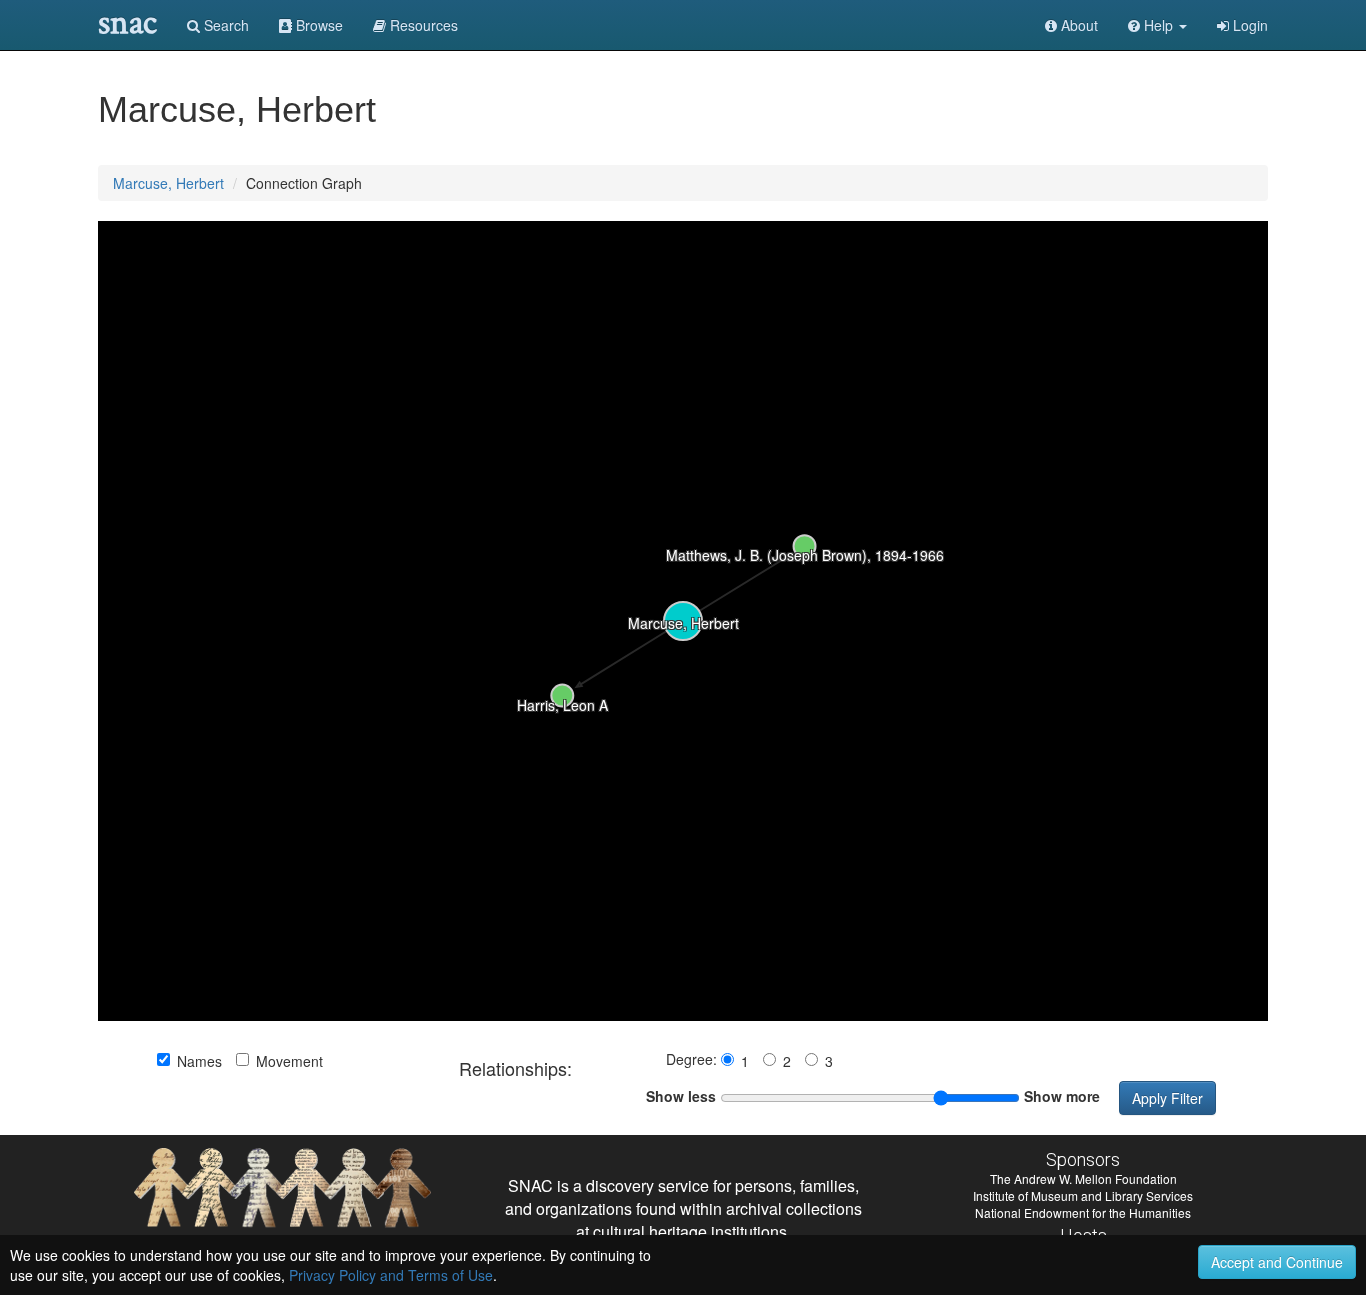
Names (199, 1061)
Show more (1062, 1096)
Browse (317, 25)
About (1077, 25)
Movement (289, 1061)
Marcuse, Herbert (168, 183)
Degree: (693, 1059)
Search (224, 25)
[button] (1157, 25)
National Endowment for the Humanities (1083, 1212)
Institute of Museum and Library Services (1083, 1195)
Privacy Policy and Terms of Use (391, 1275)
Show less (681, 1096)
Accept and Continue (1277, 1262)
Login (1248, 25)
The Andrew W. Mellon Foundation (1083, 1178)
